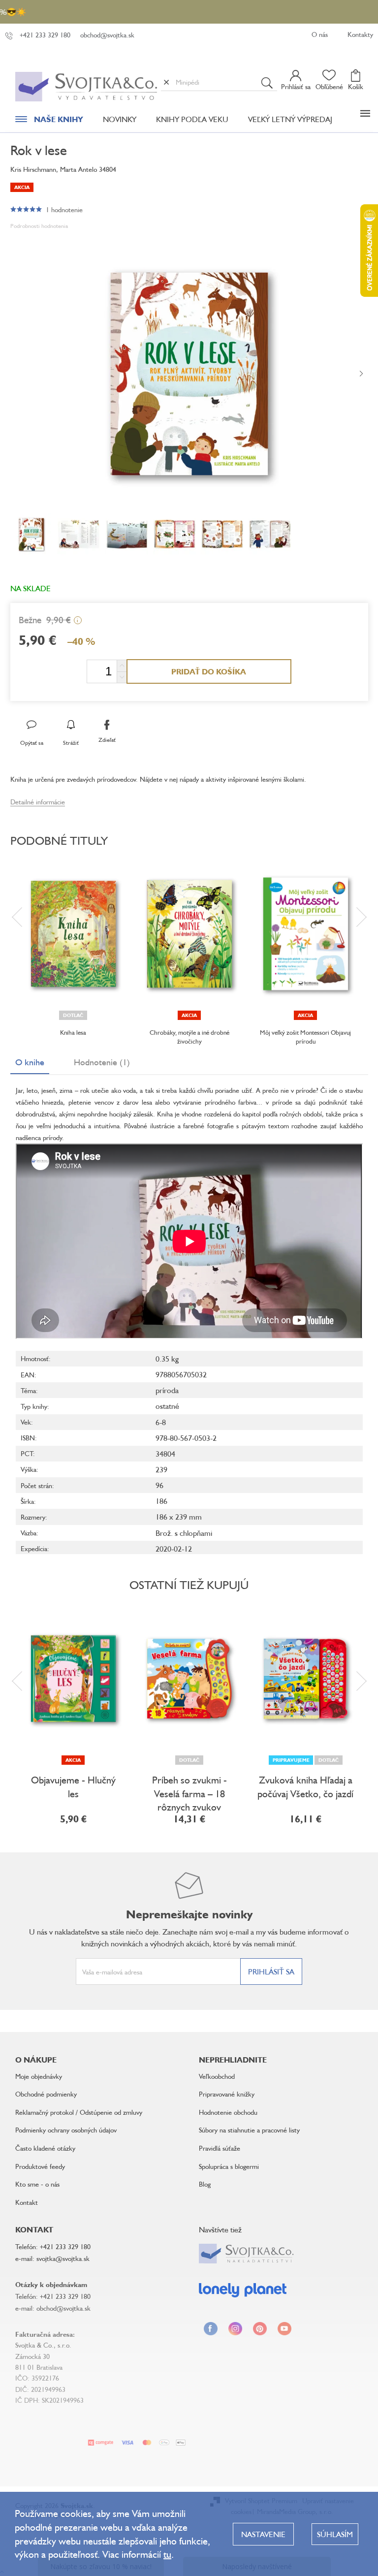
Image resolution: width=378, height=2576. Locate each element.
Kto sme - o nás (37, 2184)
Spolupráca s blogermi (229, 2166)
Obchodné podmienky (46, 2094)
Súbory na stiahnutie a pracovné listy (249, 2130)
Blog (205, 2184)
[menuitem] (49, 122)
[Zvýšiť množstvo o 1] (122, 666)
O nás (320, 34)
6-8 (161, 1422)
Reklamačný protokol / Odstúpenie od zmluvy (79, 2112)
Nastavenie (263, 2534)
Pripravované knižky (227, 2094)
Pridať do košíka (209, 671)
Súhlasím (335, 2534)
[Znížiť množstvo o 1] (122, 677)
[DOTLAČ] (73, 934)
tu (167, 2554)
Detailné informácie (38, 802)
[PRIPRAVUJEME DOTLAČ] (306, 1679)
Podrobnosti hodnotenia (39, 226)
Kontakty (360, 34)
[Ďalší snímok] (361, 374)
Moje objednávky (39, 2076)
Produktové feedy (40, 2166)
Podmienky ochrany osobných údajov (66, 2130)
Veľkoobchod (217, 2076)
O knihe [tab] (30, 1062)
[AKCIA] (189, 934)
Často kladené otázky (45, 2148)
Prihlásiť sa (271, 1972)
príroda (167, 1390)
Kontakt (27, 2202)
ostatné (167, 1406)
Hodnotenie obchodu (228, 2112)
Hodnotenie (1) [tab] (102, 1062)
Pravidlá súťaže (220, 2148)
